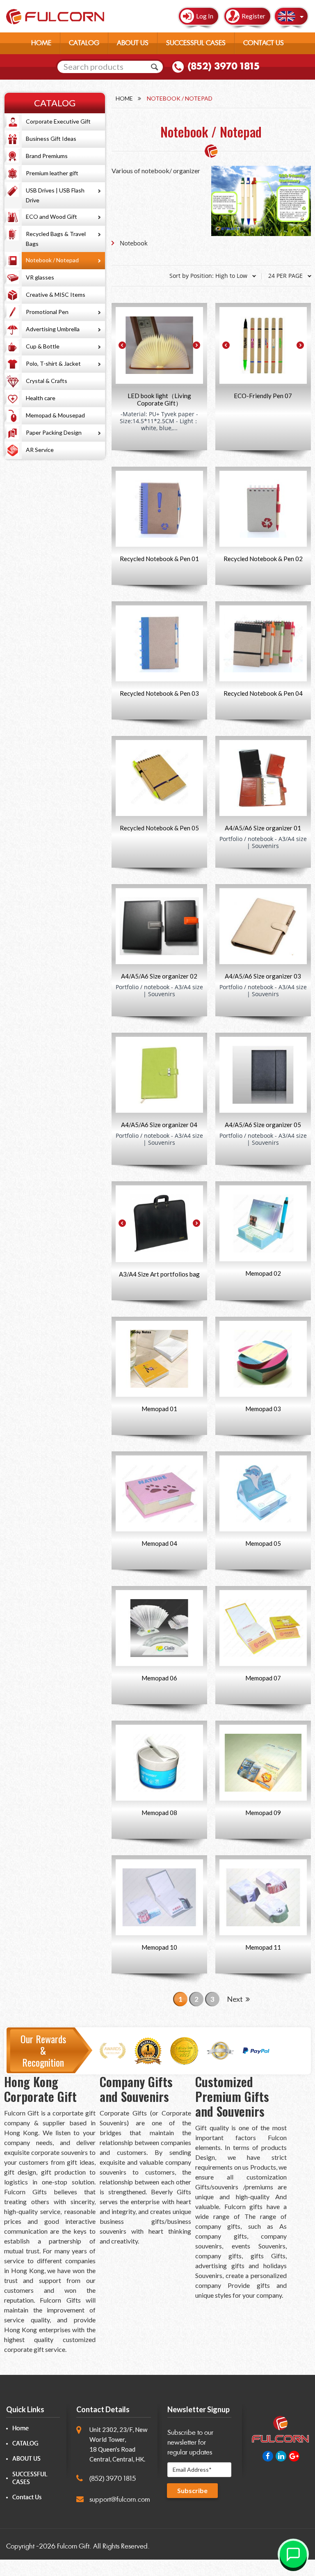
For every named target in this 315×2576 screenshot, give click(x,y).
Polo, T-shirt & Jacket (53, 363)
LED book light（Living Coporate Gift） (159, 399)
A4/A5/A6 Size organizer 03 (263, 976)
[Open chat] (293, 2554)
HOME (41, 43)
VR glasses (40, 277)
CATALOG (84, 43)
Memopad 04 (159, 1543)
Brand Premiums (47, 156)
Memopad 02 (263, 1273)
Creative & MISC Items (56, 294)
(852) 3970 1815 (224, 66)
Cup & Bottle (43, 346)
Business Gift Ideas (51, 139)
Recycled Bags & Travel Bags (56, 239)
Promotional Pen (47, 312)
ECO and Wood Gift (51, 217)
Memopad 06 (159, 1678)
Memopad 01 (159, 1409)
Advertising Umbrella (53, 329)
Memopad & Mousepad (55, 415)
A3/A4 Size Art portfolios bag (159, 1274)
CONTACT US (264, 43)
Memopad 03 (263, 1409)
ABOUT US (133, 43)
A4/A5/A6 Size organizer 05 (263, 1125)
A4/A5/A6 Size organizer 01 (263, 828)
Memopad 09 (263, 1813)
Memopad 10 (159, 1947)
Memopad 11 (263, 1947)
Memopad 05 (263, 1543)
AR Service (40, 450)
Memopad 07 (263, 1678)
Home (124, 98)
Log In (205, 16)
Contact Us (27, 2497)
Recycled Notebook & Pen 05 (159, 828)
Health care (41, 398)
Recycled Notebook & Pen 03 (159, 693)
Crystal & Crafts (47, 381)
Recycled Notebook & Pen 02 (263, 559)
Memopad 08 (159, 1813)
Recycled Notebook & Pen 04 (263, 693)
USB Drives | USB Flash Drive (55, 195)
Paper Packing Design (54, 432)
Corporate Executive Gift (58, 121)
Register (253, 16)
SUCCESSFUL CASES (196, 43)
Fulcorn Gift (73, 2546)
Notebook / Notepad (52, 260)
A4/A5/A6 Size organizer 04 (159, 1125)
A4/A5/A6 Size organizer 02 (159, 976)
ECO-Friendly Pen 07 (263, 396)
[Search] (155, 67)
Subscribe (192, 2490)
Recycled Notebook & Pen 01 (159, 559)
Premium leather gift (52, 173)
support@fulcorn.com (120, 2499)
